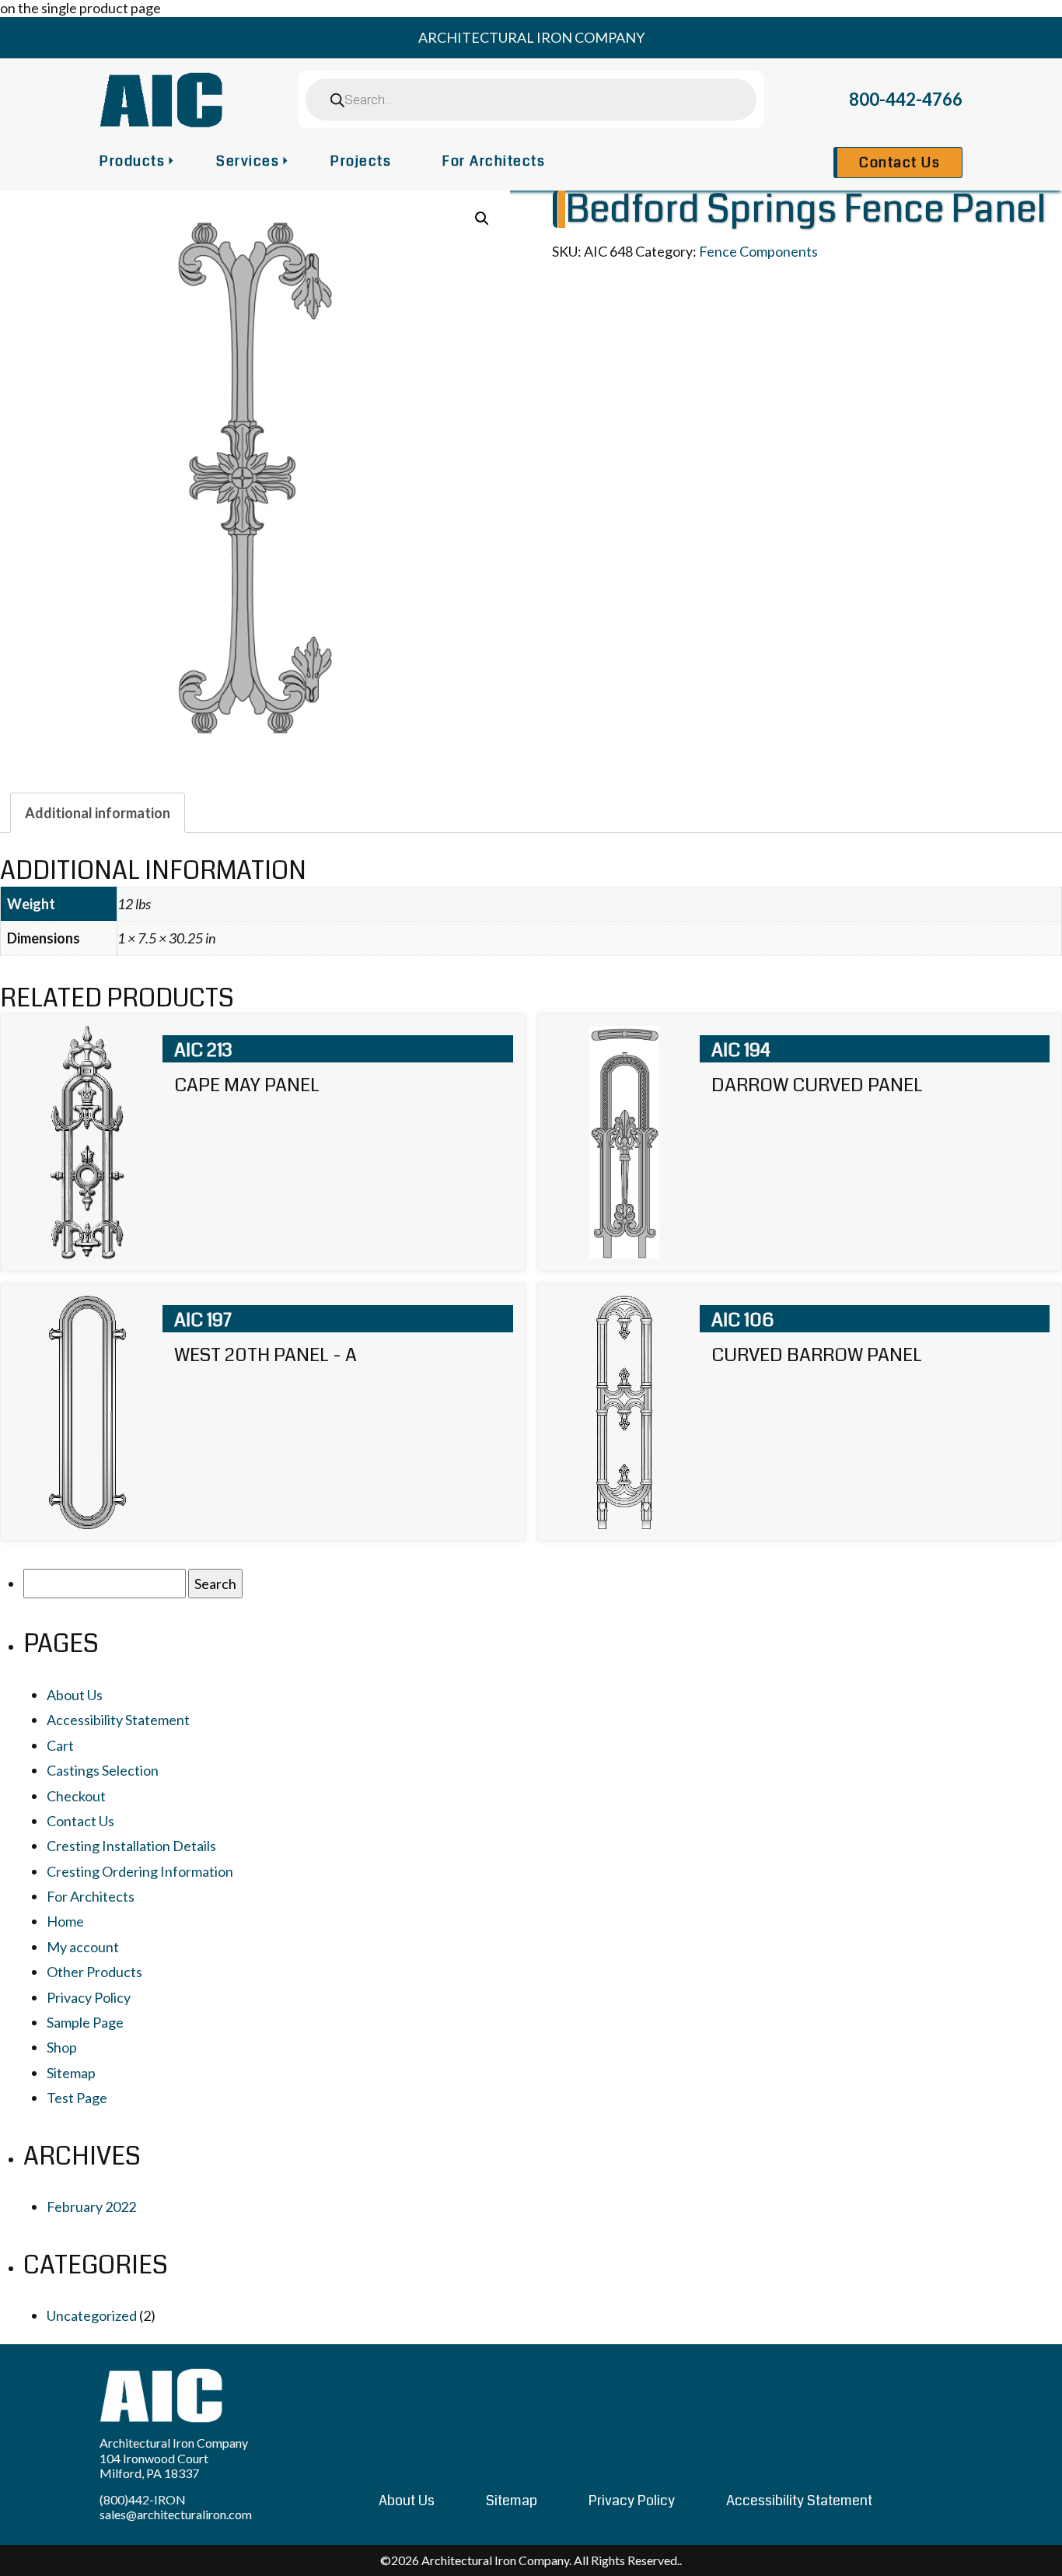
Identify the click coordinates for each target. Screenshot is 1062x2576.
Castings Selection (103, 1770)
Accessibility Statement (118, 1720)
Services (248, 161)
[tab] (98, 813)
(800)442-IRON (143, 2499)
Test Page (77, 2098)
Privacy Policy (89, 1997)
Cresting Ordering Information (140, 1871)
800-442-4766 (906, 99)
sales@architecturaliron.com (176, 2514)
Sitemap (71, 2073)
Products (132, 161)
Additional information (98, 813)
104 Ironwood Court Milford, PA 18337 (154, 2466)
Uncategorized (92, 2315)
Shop (62, 2047)
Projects (361, 161)
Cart (60, 1745)
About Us (75, 1695)
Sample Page (85, 2022)
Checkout (76, 1796)
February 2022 (91, 2207)
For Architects (494, 161)
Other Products (94, 1972)
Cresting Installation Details (131, 1846)
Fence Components (758, 251)
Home (65, 1921)
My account (83, 1947)
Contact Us (900, 163)
